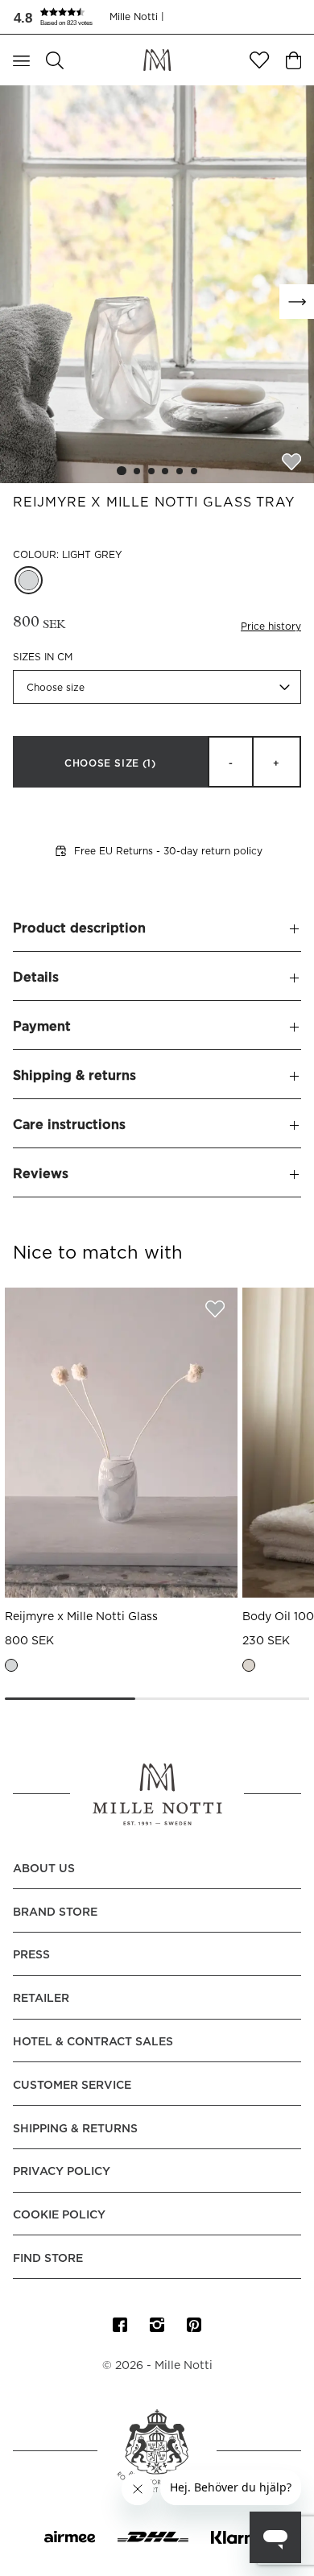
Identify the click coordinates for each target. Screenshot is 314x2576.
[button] (61, 17)
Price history (271, 626)
